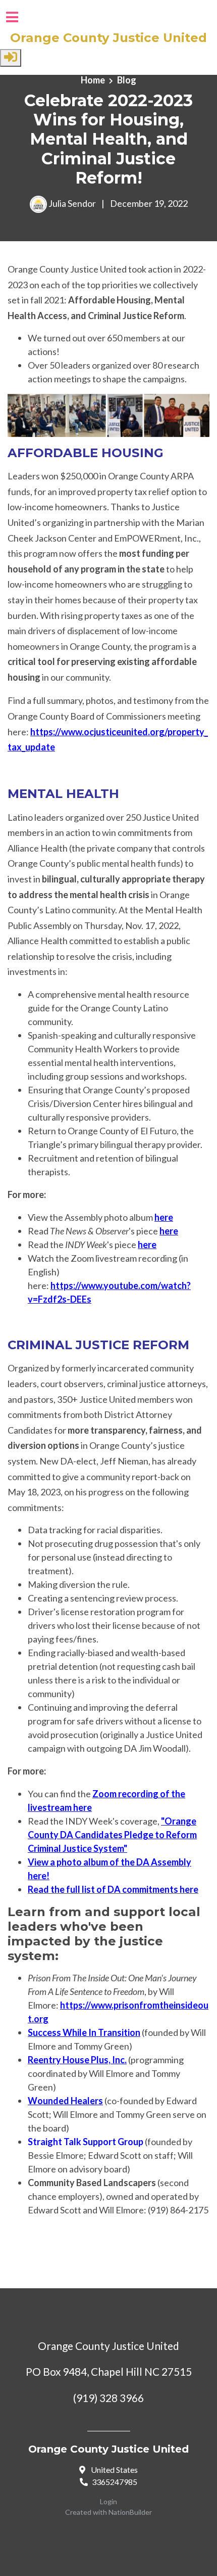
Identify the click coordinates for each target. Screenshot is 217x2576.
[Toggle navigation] (12, 17)
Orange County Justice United (108, 38)
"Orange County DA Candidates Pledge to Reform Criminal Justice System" (112, 1835)
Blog (127, 80)
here (164, 1217)
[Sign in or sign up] (11, 58)
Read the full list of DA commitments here (113, 1889)
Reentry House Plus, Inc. (77, 2060)
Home (93, 80)
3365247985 (115, 2482)
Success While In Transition (84, 2032)
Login (108, 2501)
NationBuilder (130, 2512)
